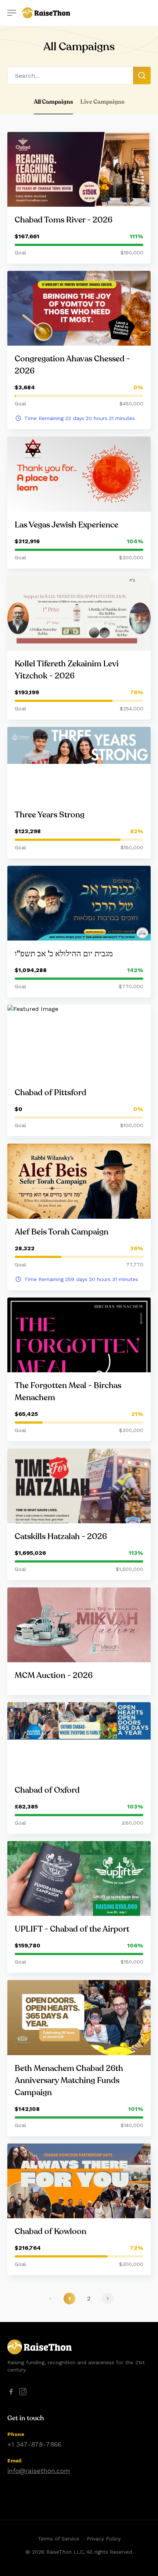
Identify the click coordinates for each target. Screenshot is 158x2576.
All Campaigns (53, 102)
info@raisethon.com (39, 2471)
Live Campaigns (103, 102)
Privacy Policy (104, 2539)
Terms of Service (59, 2539)
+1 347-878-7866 (34, 2444)
